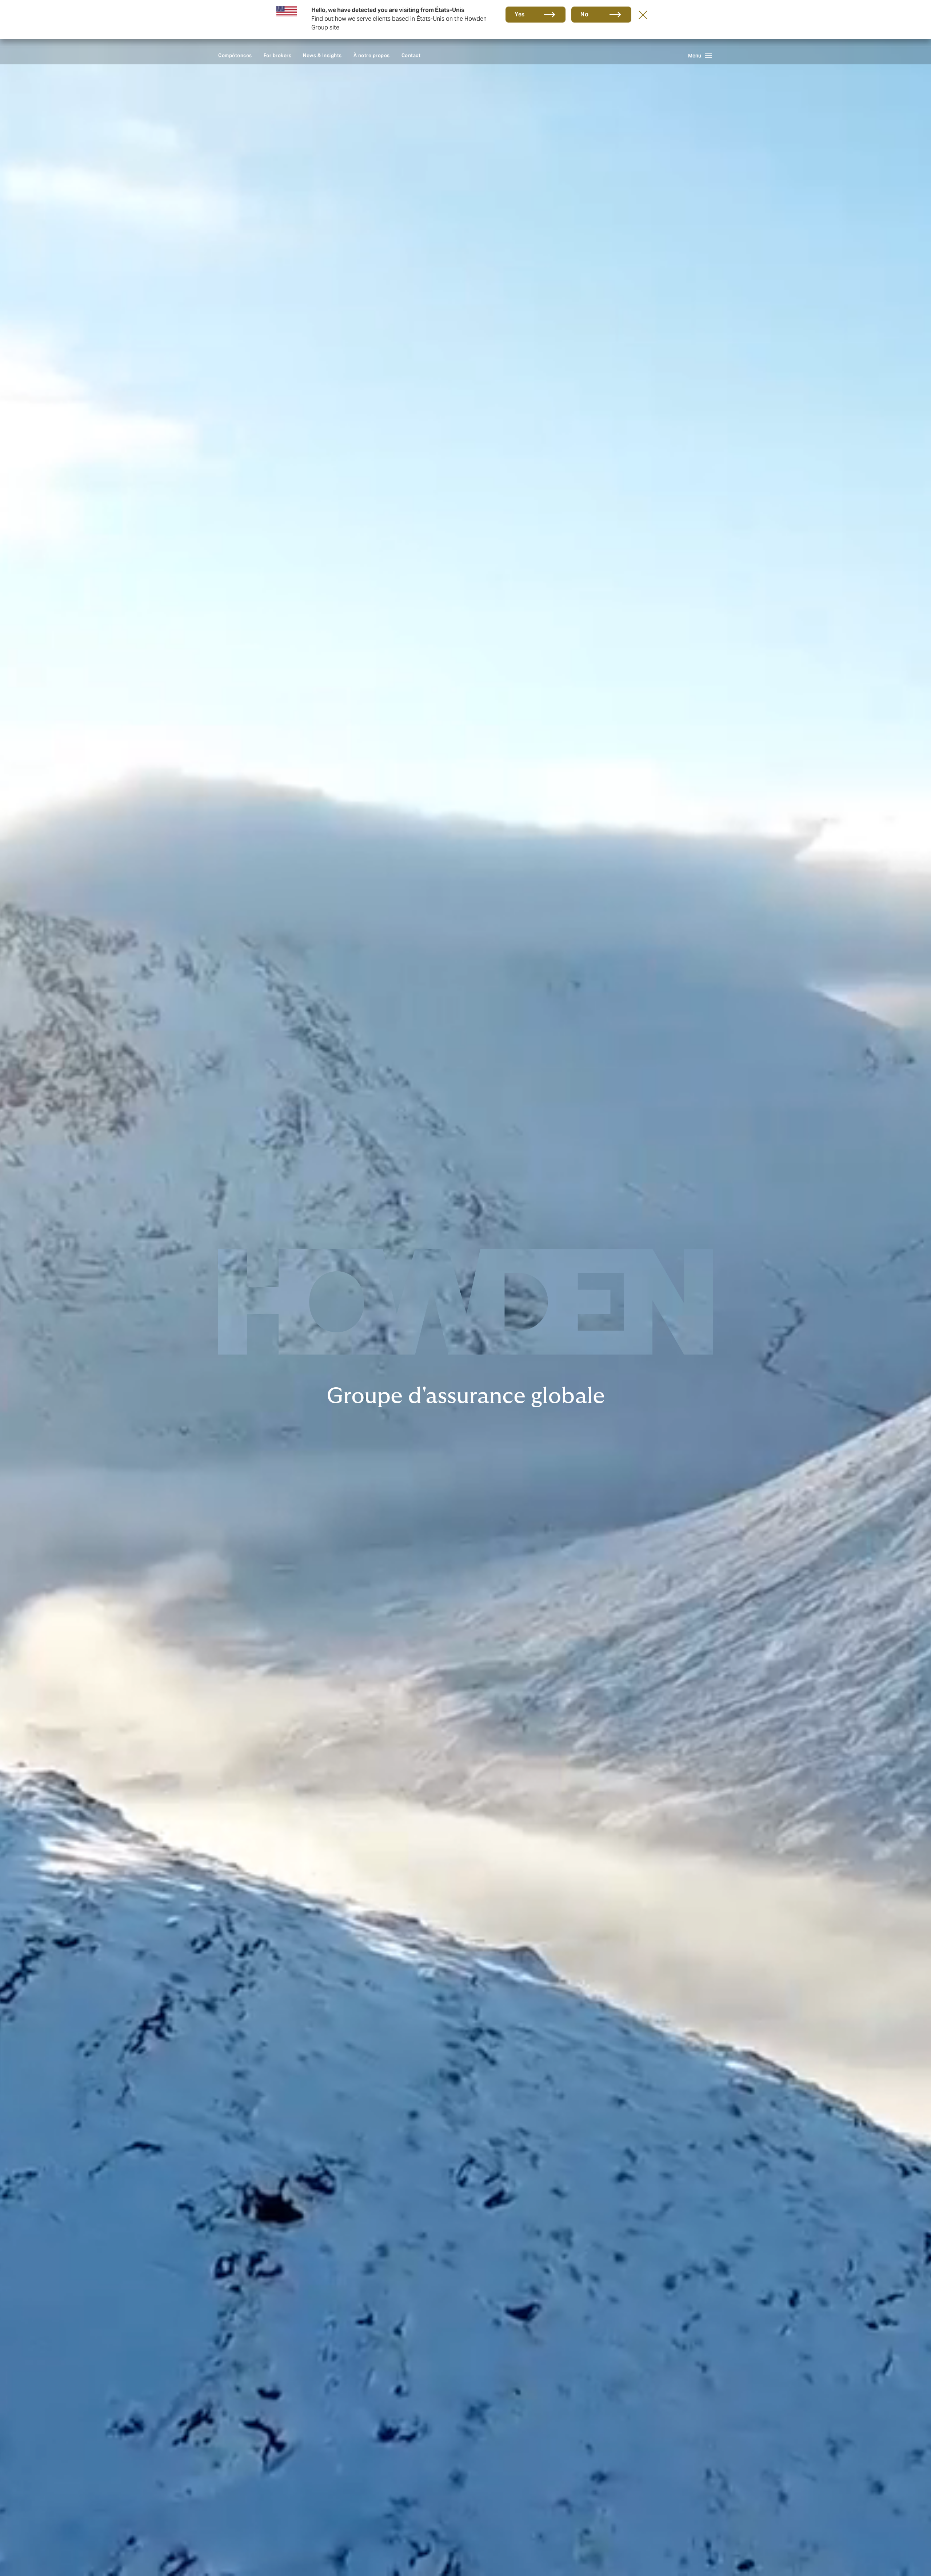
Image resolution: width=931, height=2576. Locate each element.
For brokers (278, 55)
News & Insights (322, 55)
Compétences (235, 55)
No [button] (584, 14)
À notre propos (372, 55)
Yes (520, 14)
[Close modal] (643, 15)
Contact (411, 55)
